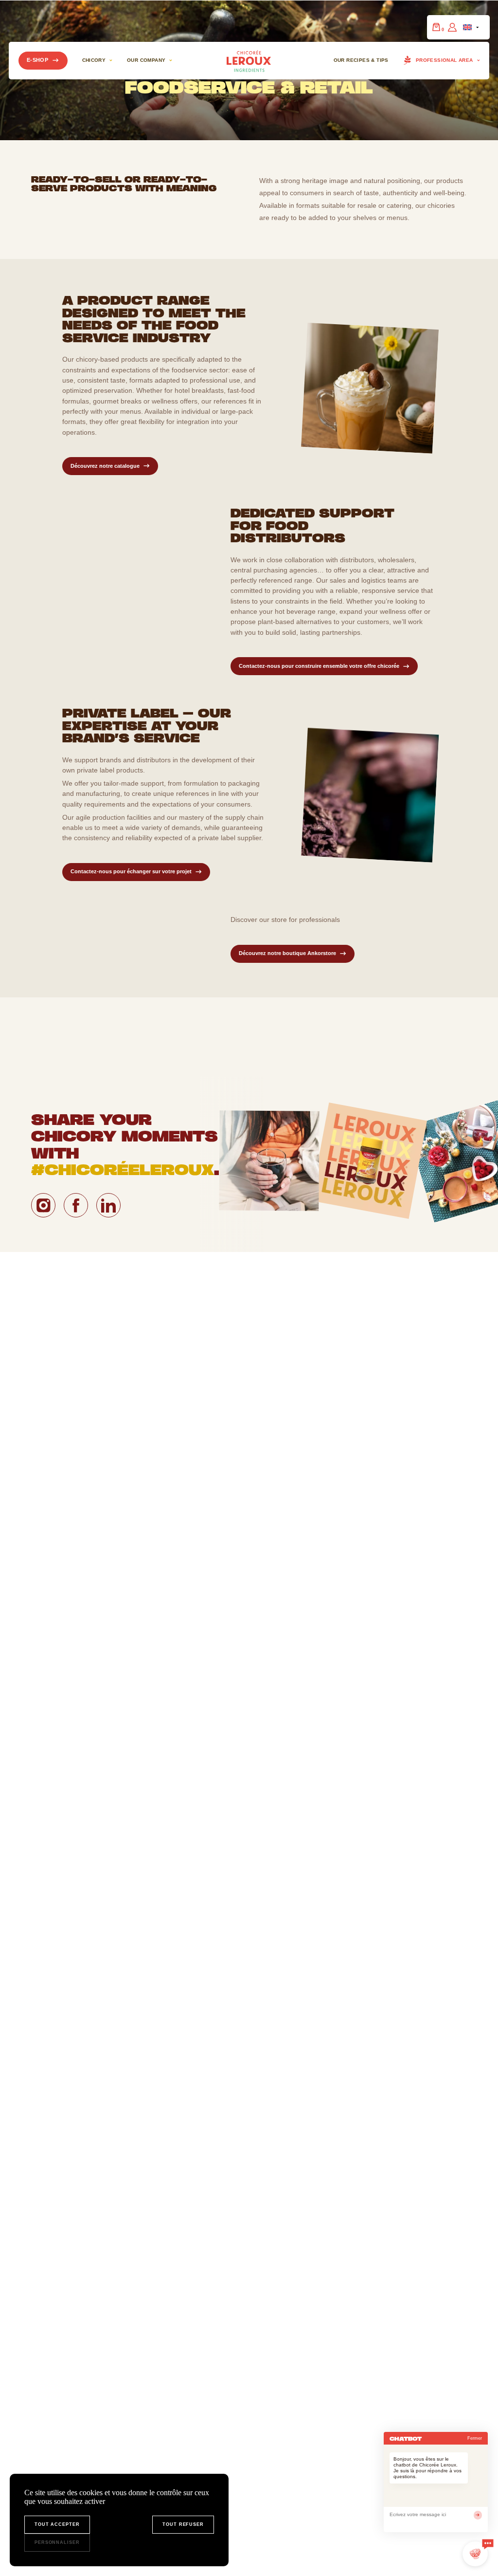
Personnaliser (57, 2542)
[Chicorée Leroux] (249, 60)
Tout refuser (183, 2524)
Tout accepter (57, 2524)
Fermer (475, 2438)
